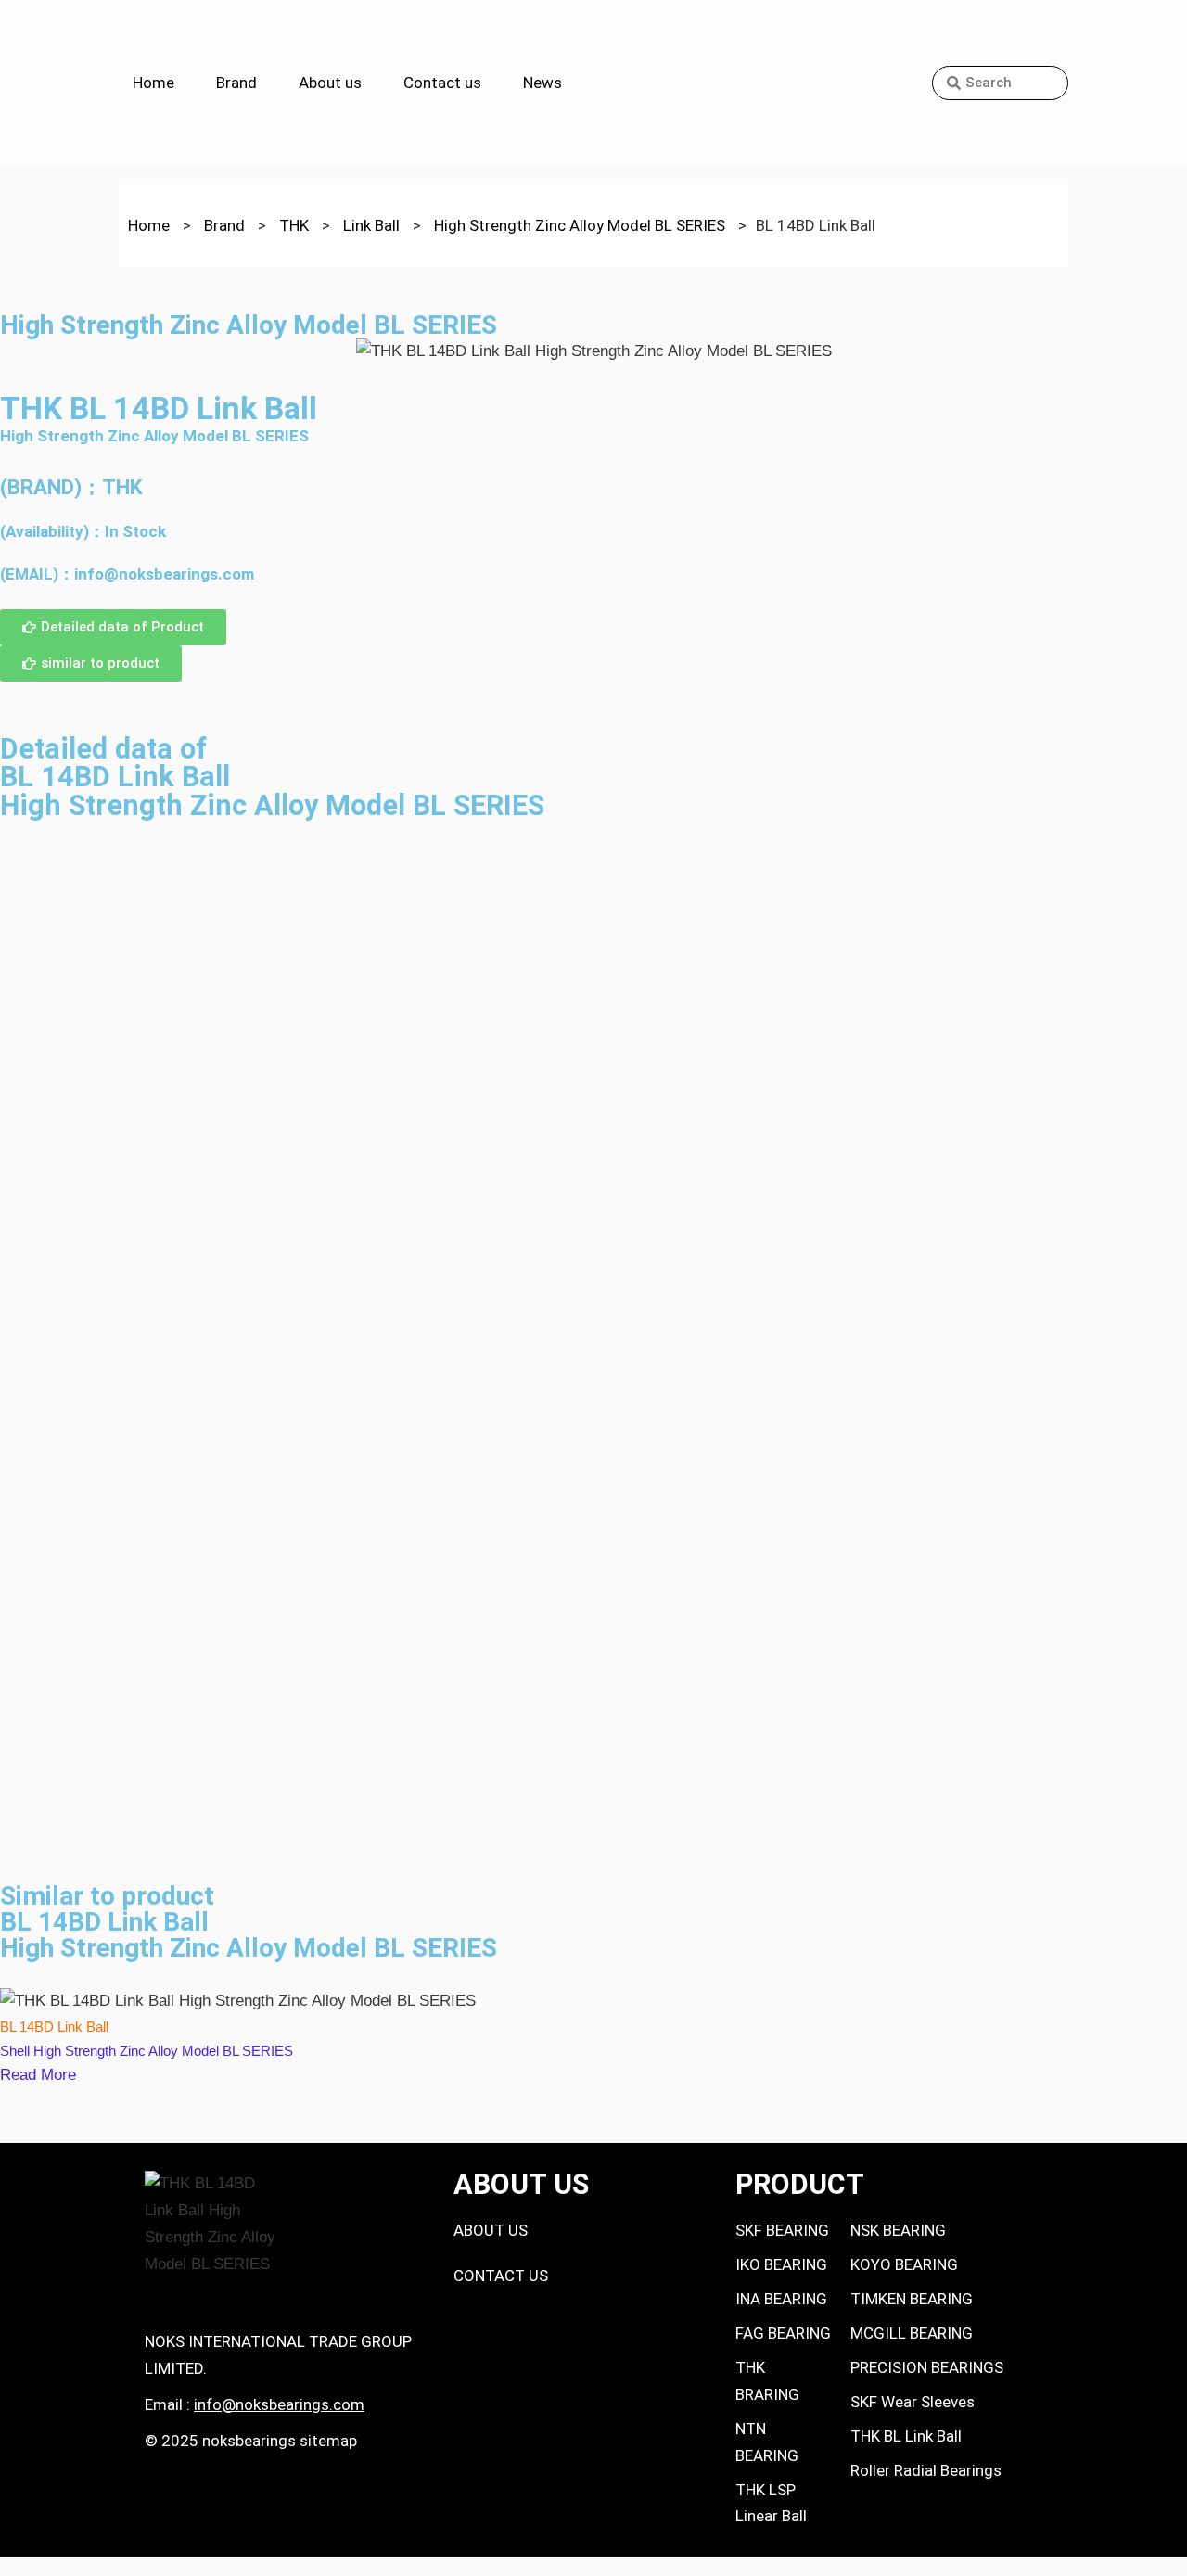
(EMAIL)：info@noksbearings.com (127, 574)
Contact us (442, 83)
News (542, 83)
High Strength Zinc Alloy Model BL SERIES (154, 436)
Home (153, 83)
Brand (236, 83)
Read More (38, 2075)
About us (330, 83)
